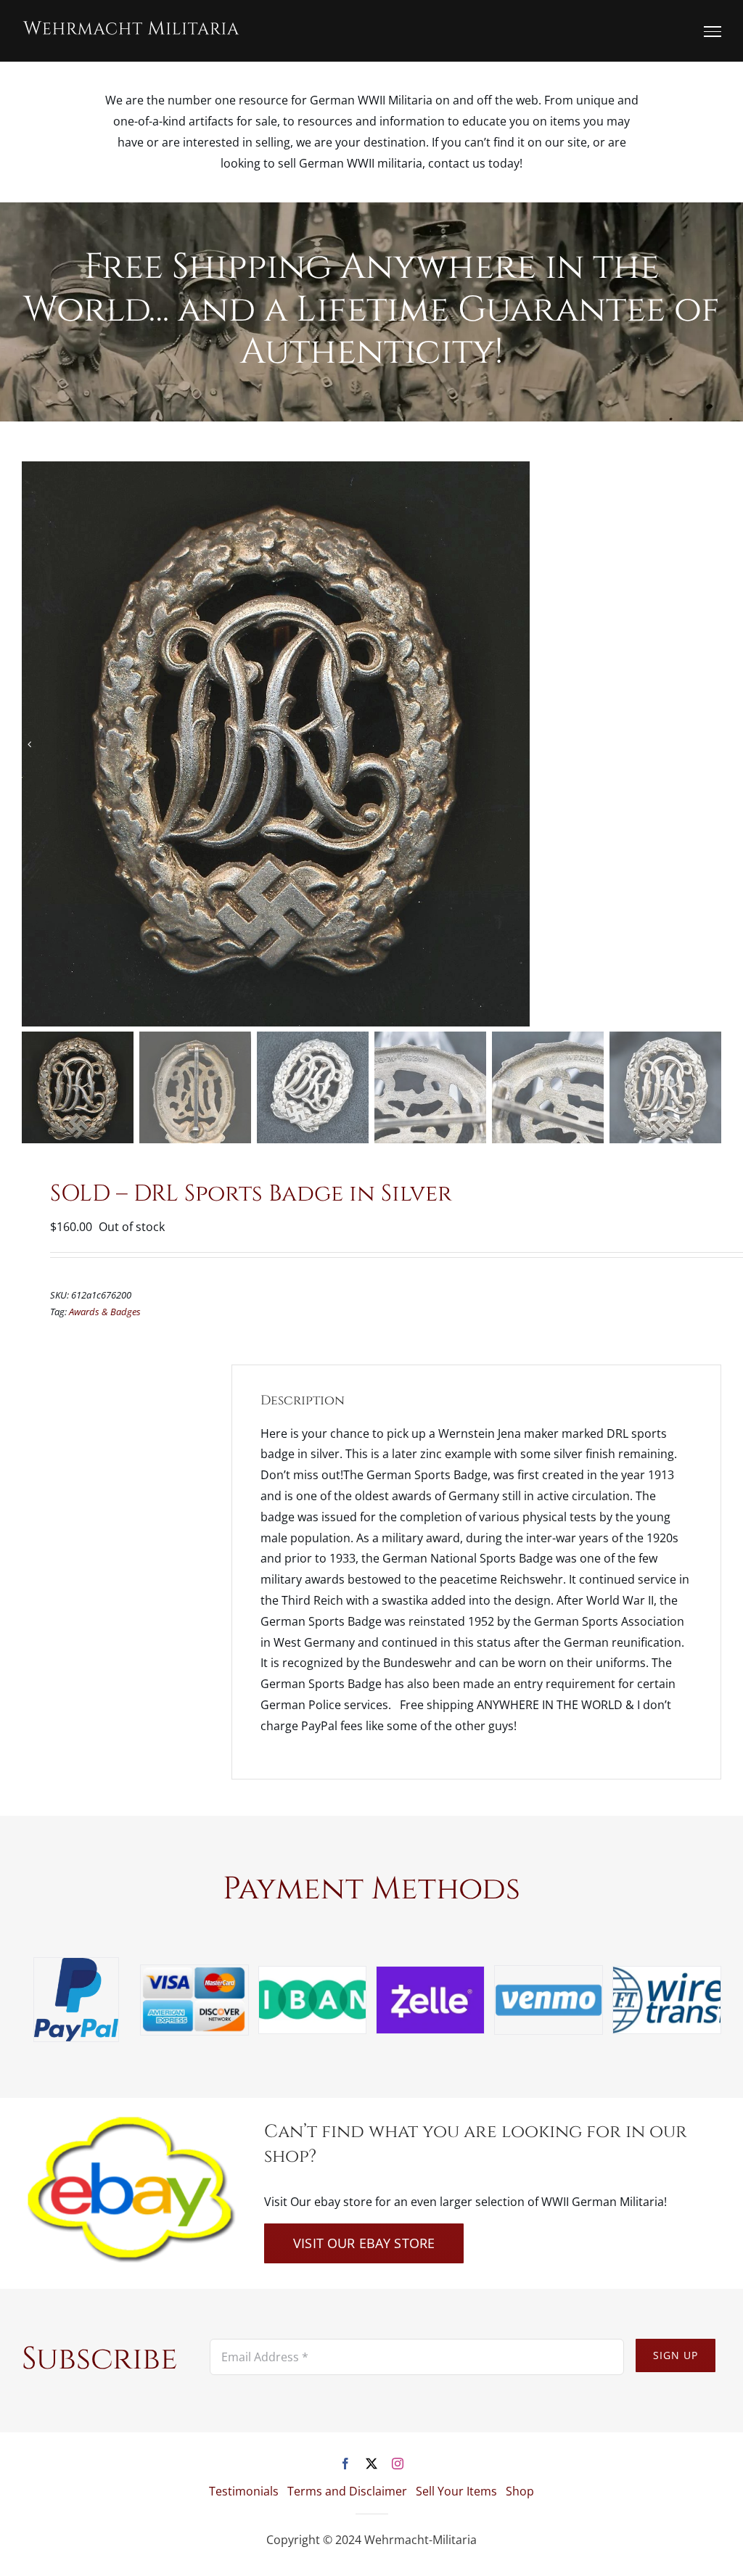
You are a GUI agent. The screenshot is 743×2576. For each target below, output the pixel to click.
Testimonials (244, 2491)
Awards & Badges (105, 1312)
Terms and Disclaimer (347, 2491)
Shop (520, 2491)
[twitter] (371, 2464)
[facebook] (345, 2464)
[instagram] (398, 2464)
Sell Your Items (456, 2491)
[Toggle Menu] (713, 31)
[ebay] (129, 2120)
